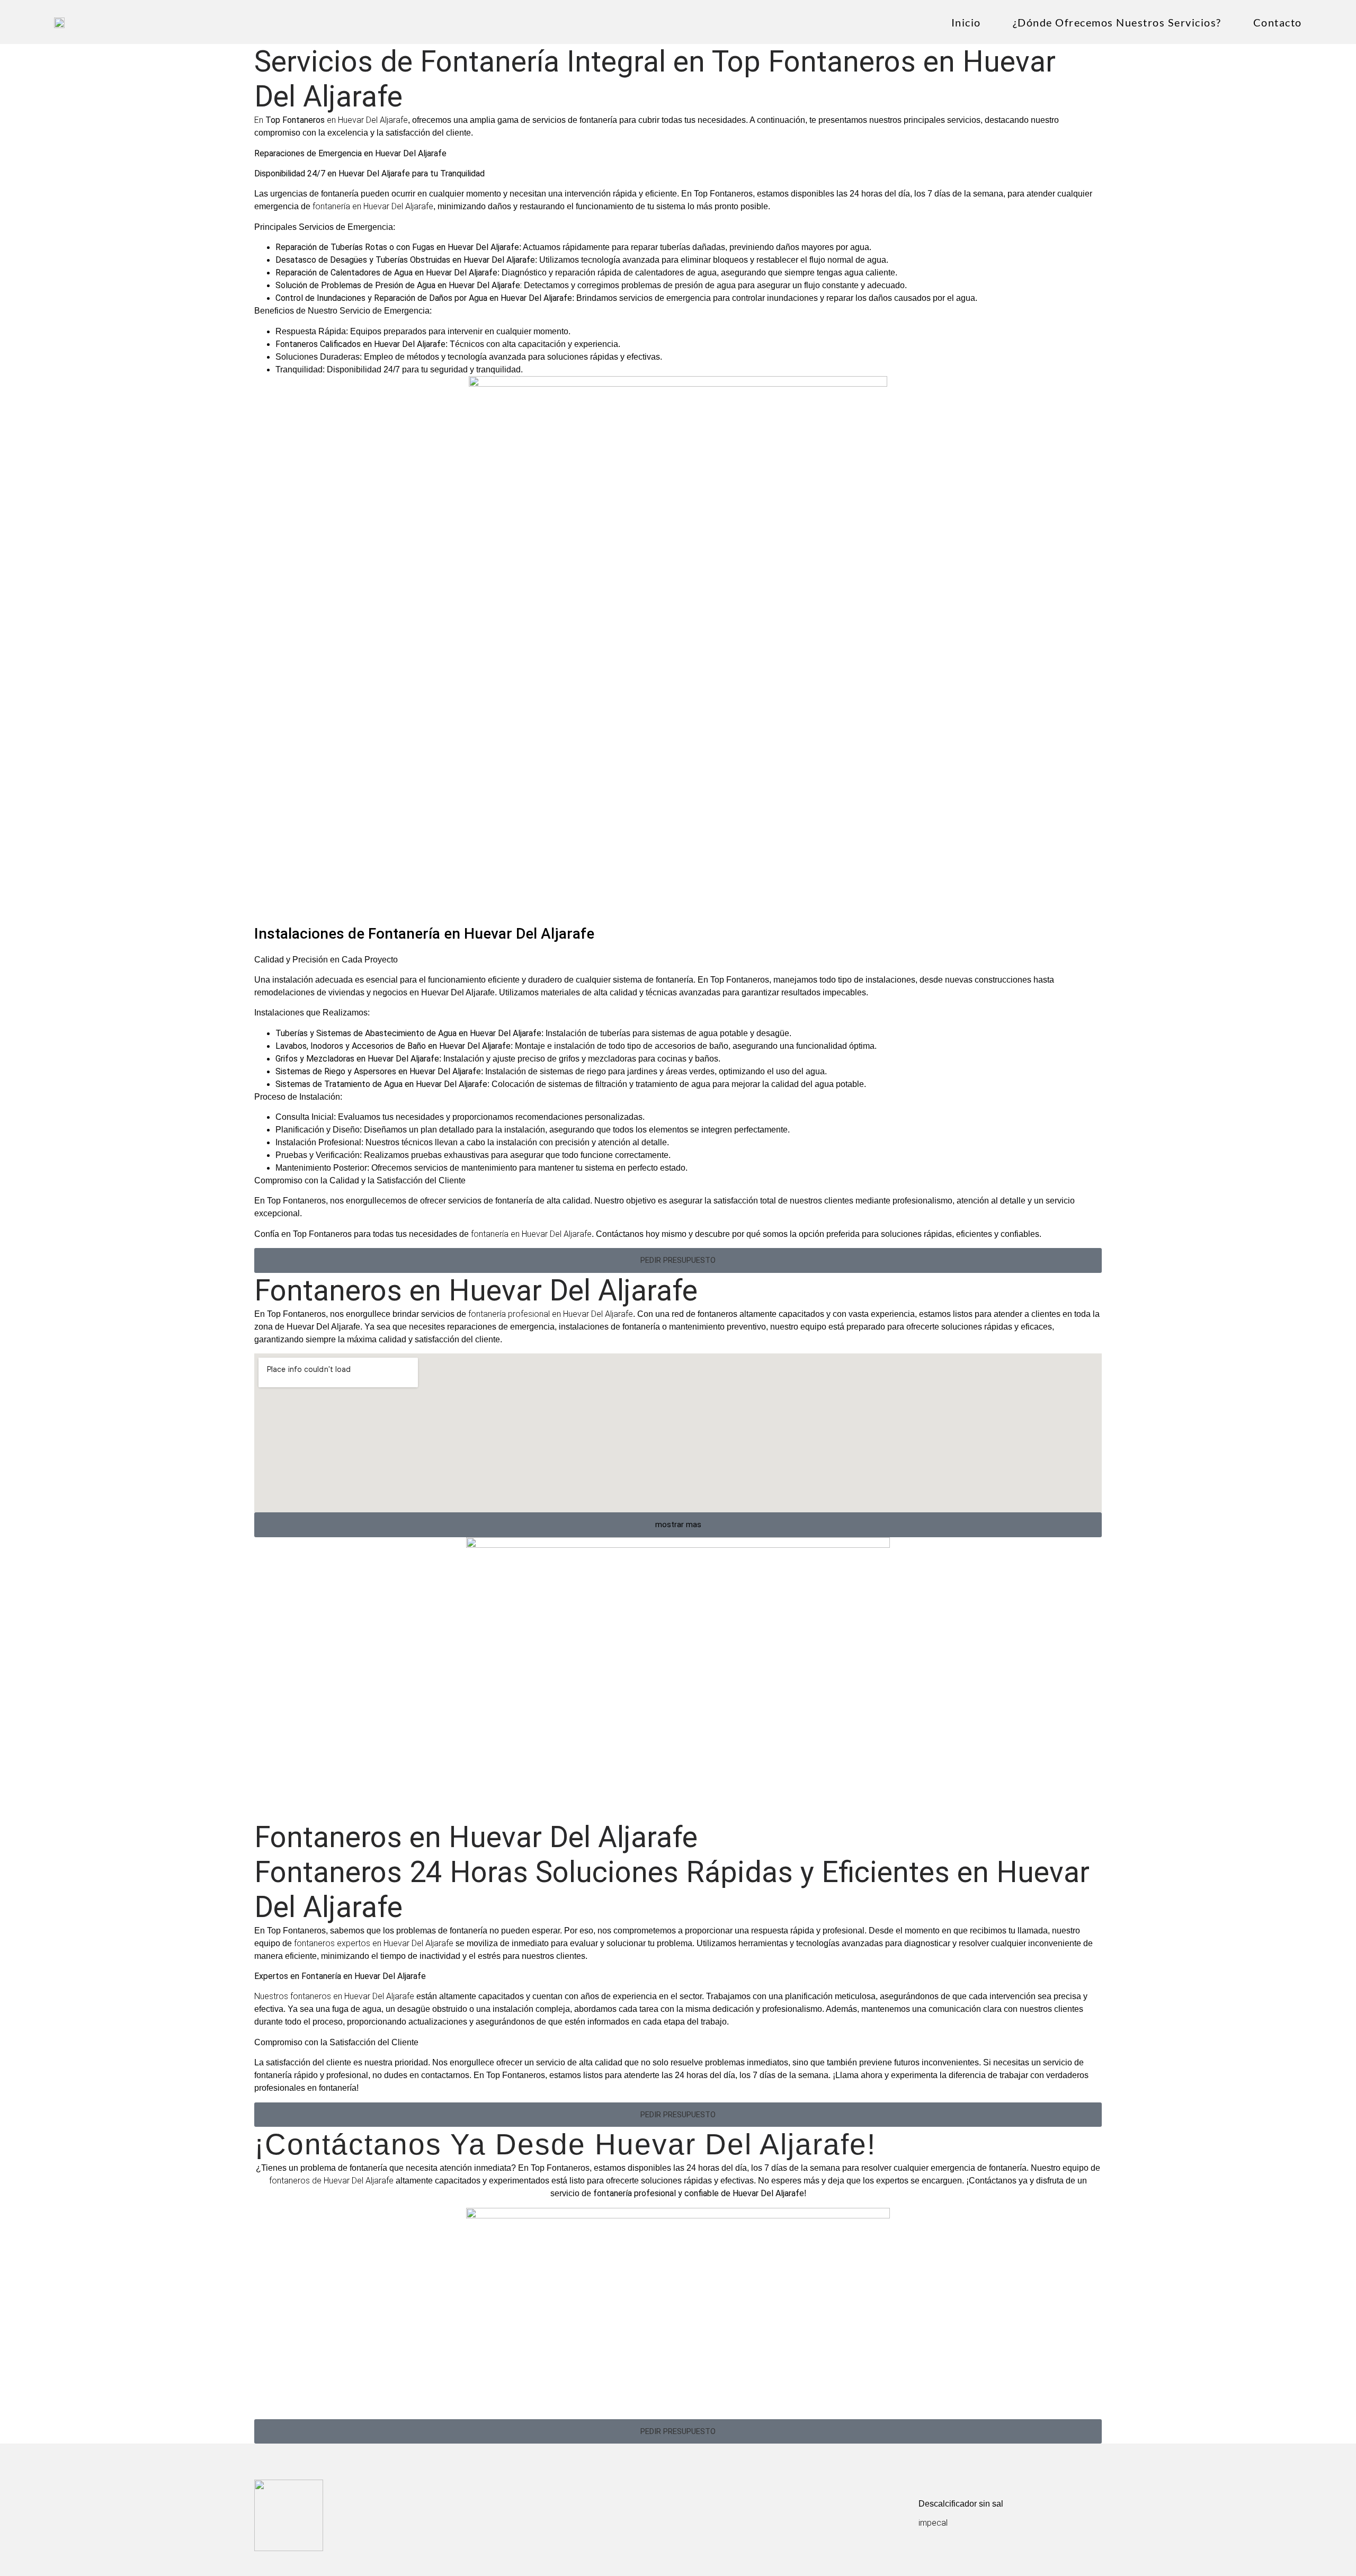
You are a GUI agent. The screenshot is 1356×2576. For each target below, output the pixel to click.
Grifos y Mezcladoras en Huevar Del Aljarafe (357, 1059)
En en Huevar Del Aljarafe (331, 120)
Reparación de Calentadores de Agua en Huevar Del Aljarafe (386, 273)
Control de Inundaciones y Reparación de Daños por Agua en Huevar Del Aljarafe (424, 298)
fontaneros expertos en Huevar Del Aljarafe (374, 1943)
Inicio (966, 22)
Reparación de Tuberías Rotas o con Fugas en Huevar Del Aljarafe (397, 247)
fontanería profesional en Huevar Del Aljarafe (550, 1314)
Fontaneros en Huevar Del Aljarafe (476, 1290)
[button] (678, 1260)
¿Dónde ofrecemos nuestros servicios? (1117, 22)
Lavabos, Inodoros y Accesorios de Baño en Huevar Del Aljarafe (393, 1046)
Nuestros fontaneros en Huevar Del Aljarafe (334, 1996)
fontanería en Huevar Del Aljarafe (373, 206)
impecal (933, 2523)
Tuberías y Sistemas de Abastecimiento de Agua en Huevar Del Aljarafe (408, 1033)
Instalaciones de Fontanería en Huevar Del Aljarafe (424, 934)
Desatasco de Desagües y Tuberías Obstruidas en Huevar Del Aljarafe (405, 260)
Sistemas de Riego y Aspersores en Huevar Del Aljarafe (378, 1071)
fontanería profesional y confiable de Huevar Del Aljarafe (699, 2193)
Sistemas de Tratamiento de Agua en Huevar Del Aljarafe (381, 1084)
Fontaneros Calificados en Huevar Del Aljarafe (360, 344)
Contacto (1278, 22)
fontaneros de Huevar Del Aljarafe (331, 2181)
